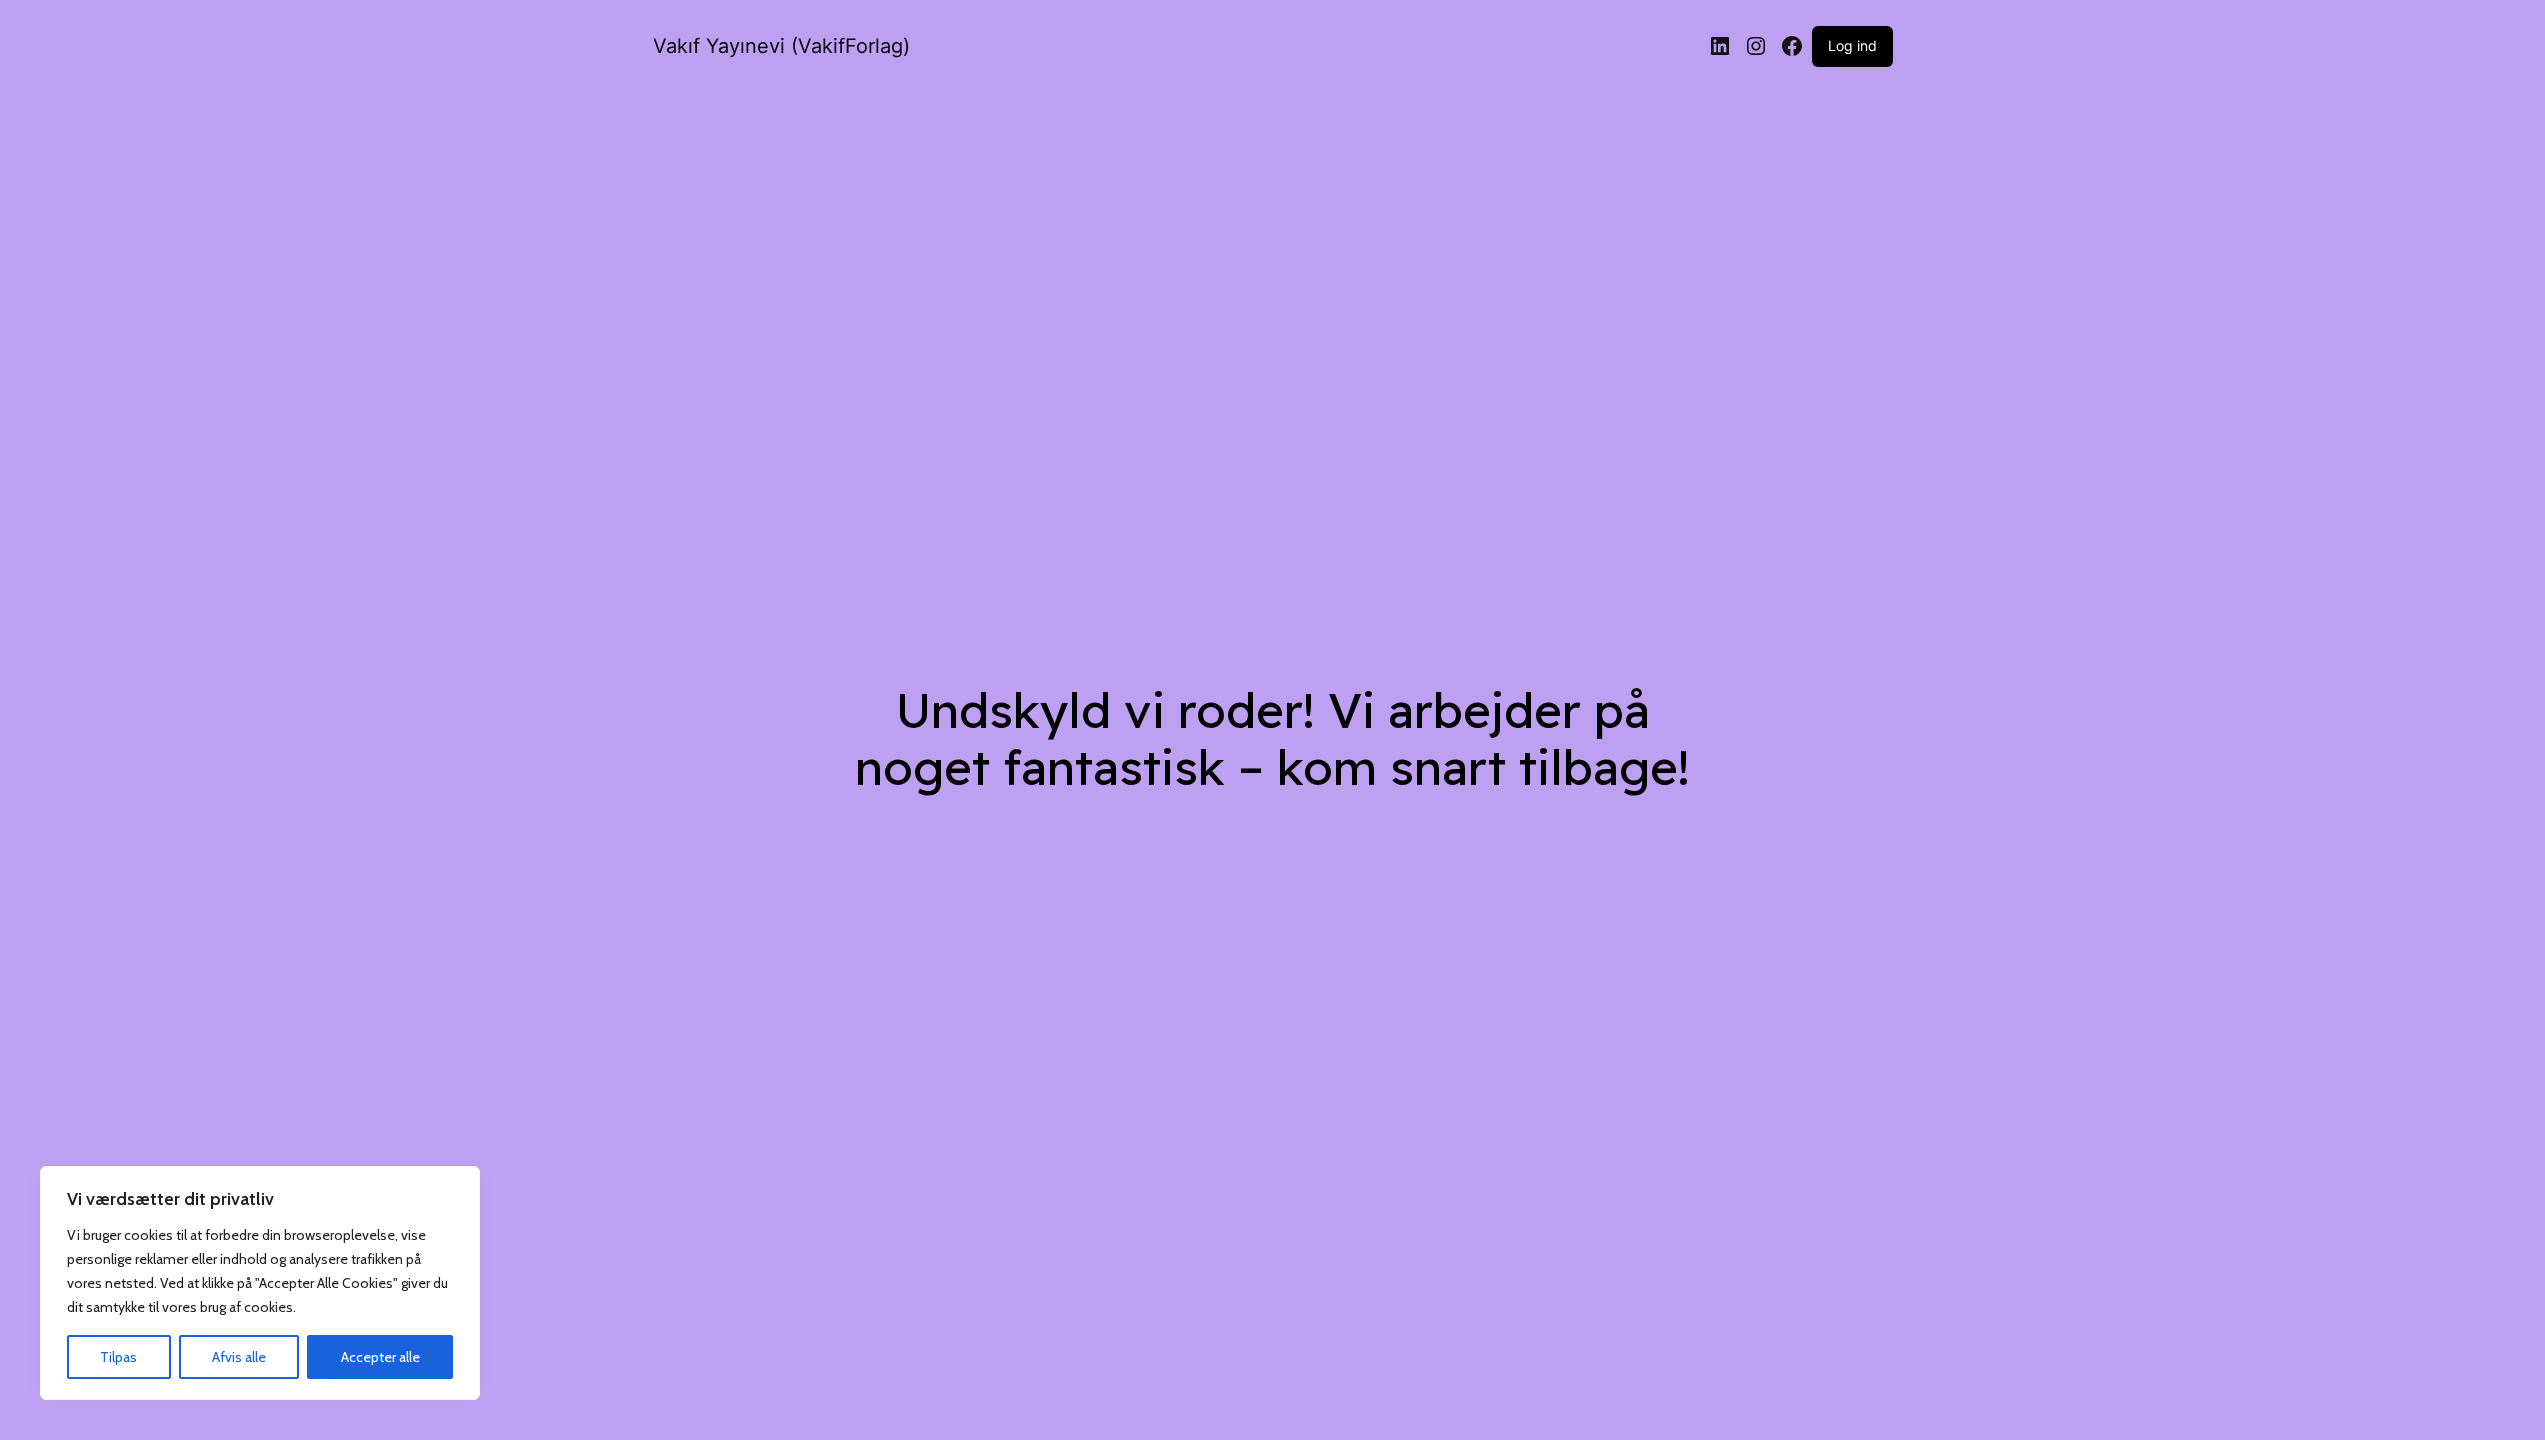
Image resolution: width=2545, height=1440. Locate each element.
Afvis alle (239, 1357)
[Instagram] (1756, 46)
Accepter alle (380, 1357)
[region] (260, 1283)
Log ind (1852, 45)
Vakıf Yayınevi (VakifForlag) (781, 46)
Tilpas (118, 1357)
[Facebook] (1792, 46)
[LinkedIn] (1720, 46)
